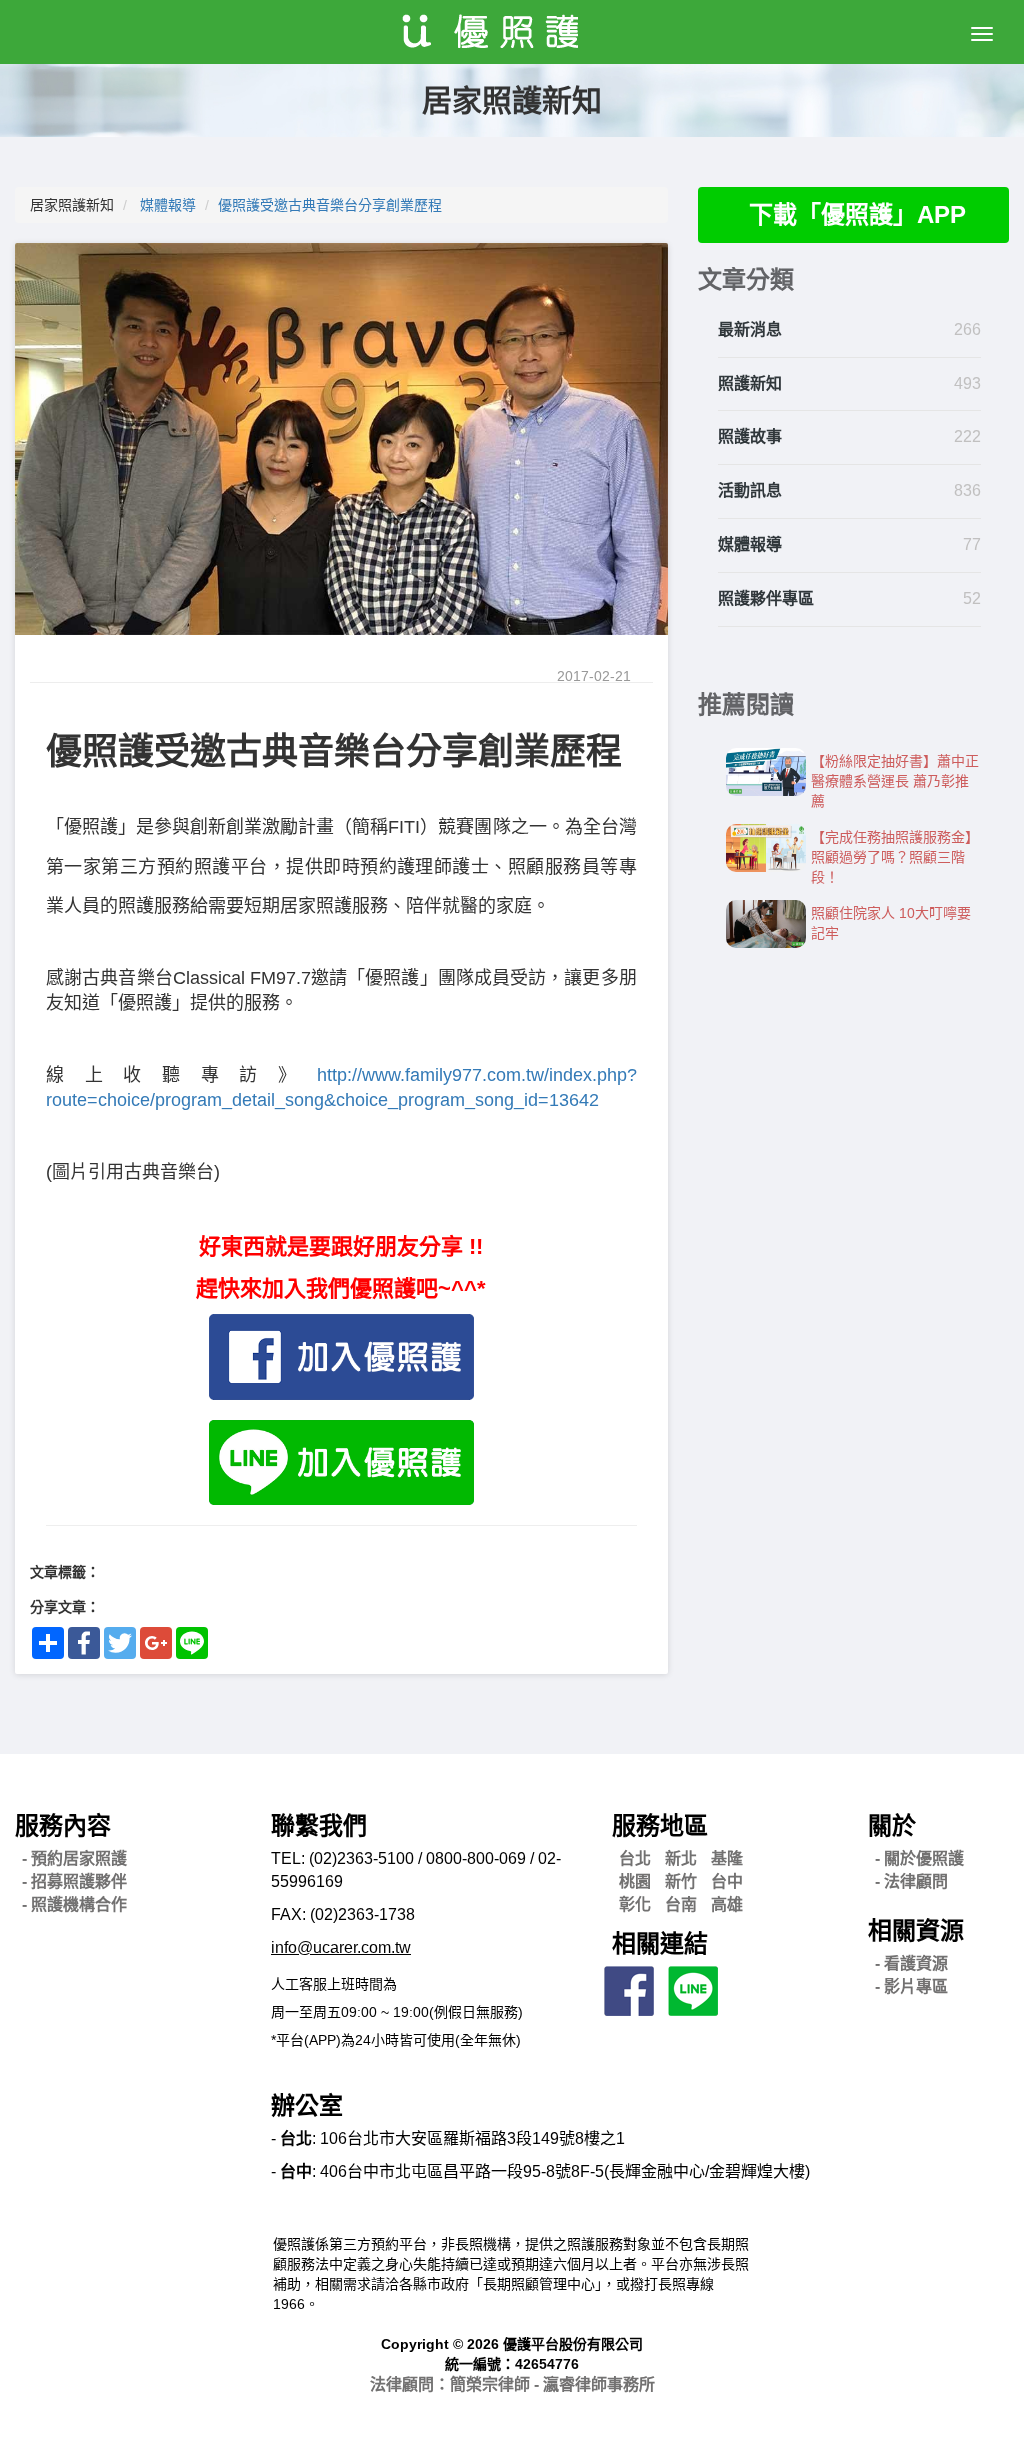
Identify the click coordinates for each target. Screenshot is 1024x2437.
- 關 (919, 1858)
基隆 (727, 1858)
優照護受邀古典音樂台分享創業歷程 (330, 205)
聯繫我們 (319, 1825)
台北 (635, 1858)
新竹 (681, 1881)
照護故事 (750, 436)
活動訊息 (750, 490)
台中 (727, 1881)
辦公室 (307, 2105)
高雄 (727, 1904)
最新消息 (750, 329)
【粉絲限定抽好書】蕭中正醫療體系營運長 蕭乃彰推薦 (895, 781)
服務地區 (660, 1825)
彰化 (635, 1904)
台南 (681, 1904)
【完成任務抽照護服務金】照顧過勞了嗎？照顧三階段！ (895, 857)
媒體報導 (168, 205)
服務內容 (63, 1825)
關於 (892, 1825)
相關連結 (660, 1943)
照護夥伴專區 (766, 598)
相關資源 (916, 1930)
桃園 (635, 1881)
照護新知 (750, 383)
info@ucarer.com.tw (341, 1947)
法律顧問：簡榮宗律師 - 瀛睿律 (512, 2384)
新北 (681, 1858)
